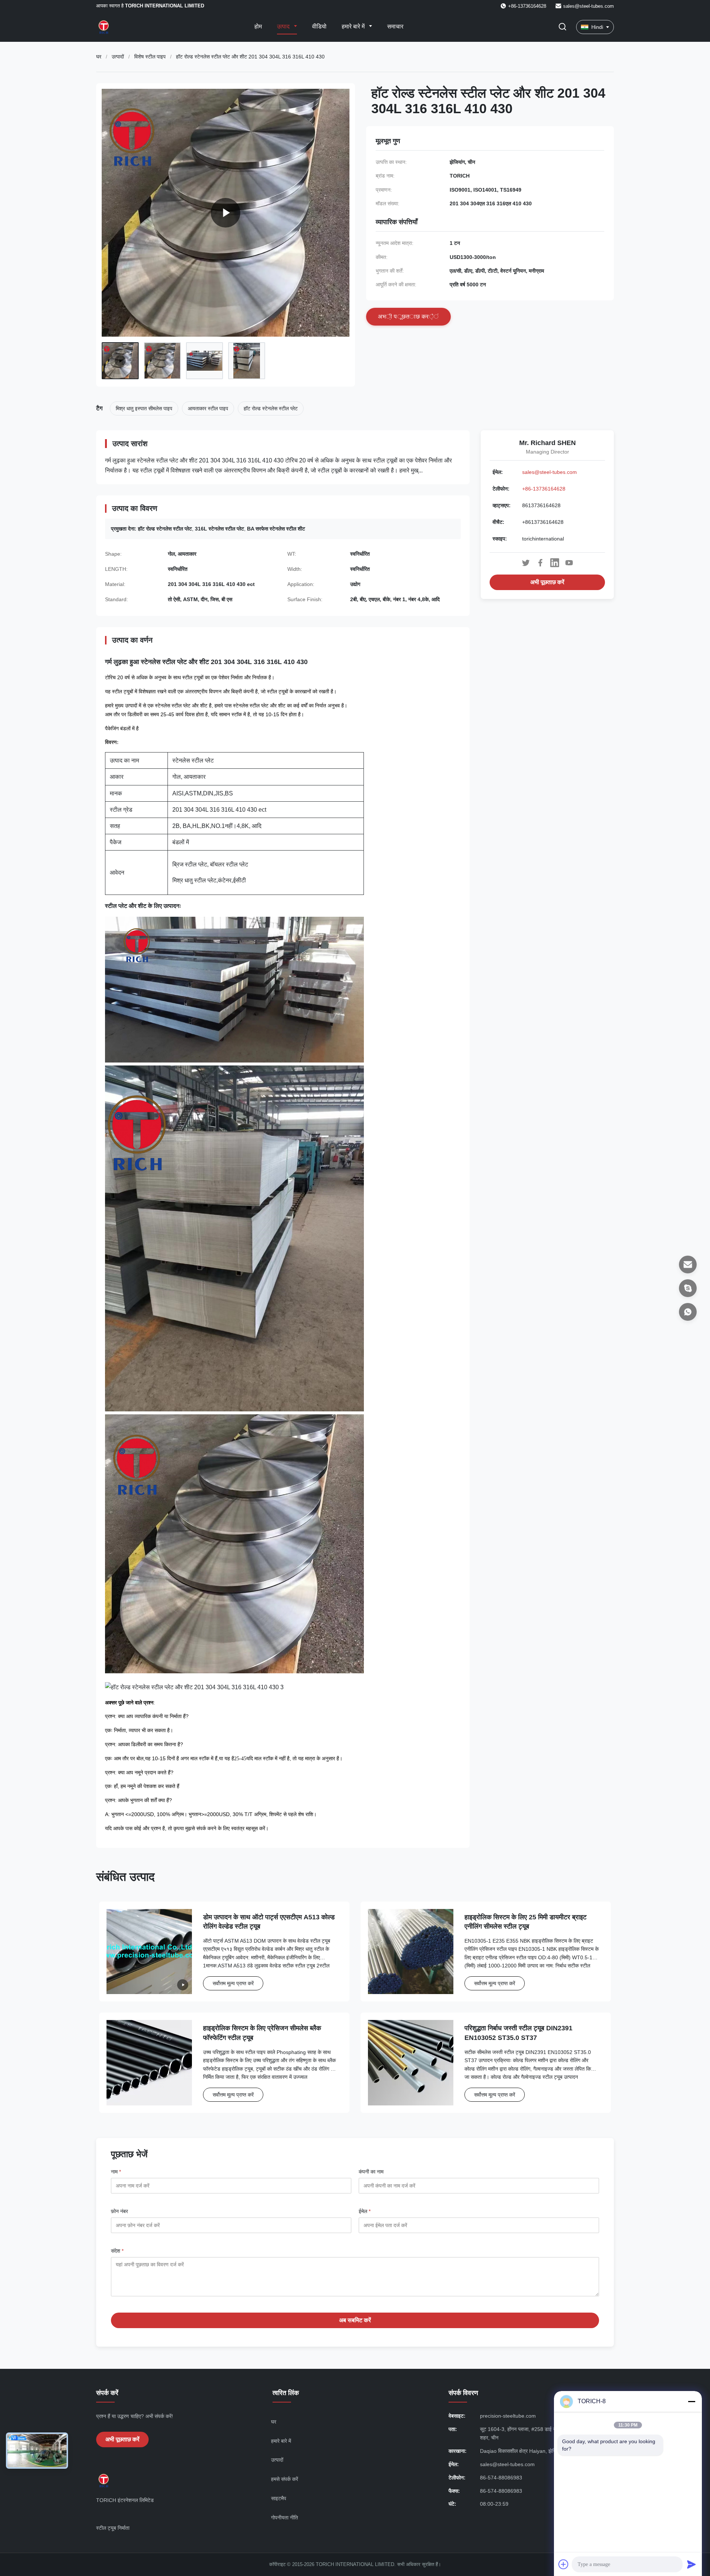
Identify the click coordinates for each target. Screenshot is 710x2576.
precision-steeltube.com (508, 2416)
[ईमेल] (688, 1265)
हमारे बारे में (354, 26)
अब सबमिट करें (355, 2320)
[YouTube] (569, 563)
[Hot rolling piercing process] (226, 213)
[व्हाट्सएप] (688, 1312)
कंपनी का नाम (371, 2172)
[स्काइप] (688, 1288)
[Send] (692, 2564)
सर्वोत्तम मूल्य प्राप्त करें (233, 1983)
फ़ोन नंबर (119, 2211)
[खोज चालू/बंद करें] (562, 27)
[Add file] (564, 2564)
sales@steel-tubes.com (589, 6)
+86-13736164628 (544, 489)
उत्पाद (284, 26)
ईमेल (365, 2211)
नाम (116, 2172)
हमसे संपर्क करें (285, 2479)
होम (258, 26)
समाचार (395, 26)
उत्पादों (118, 57)
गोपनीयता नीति (285, 2518)
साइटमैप (279, 2498)
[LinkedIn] (555, 563)
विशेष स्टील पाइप (150, 57)
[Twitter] (526, 563)
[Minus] (692, 2401)
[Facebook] (540, 563)
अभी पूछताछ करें (547, 582)
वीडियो (319, 26)
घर (99, 57)
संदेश (117, 2251)
